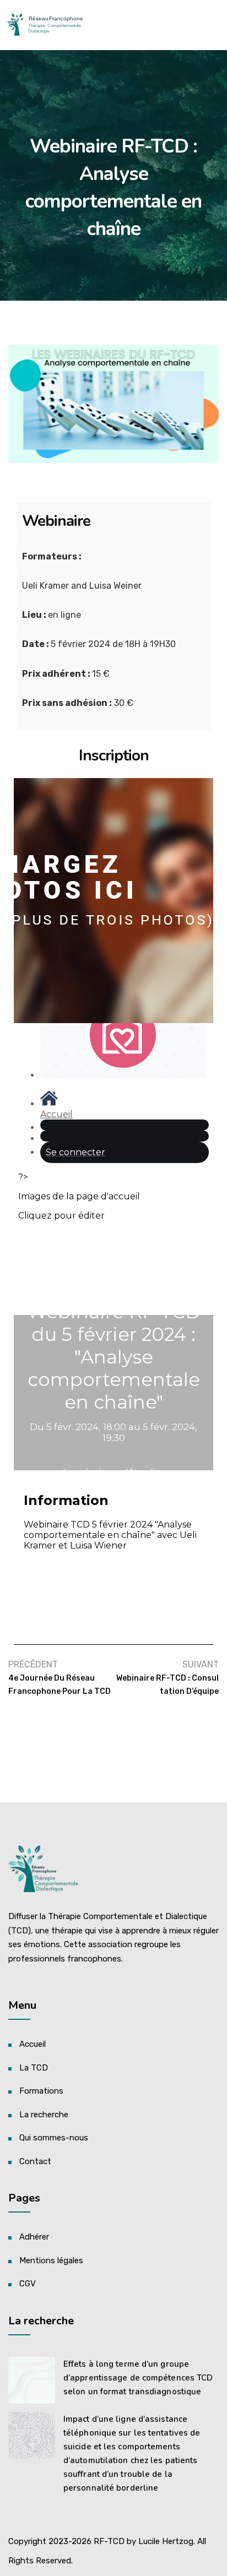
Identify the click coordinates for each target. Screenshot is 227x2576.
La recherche (44, 2115)
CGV (28, 2284)
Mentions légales (51, 2260)
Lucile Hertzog (166, 2541)
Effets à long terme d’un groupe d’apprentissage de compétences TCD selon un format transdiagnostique (138, 2378)
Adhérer (34, 2237)
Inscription (114, 756)
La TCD (34, 2068)
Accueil (33, 2044)
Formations (41, 2091)
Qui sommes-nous (54, 2138)
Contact (35, 2161)
